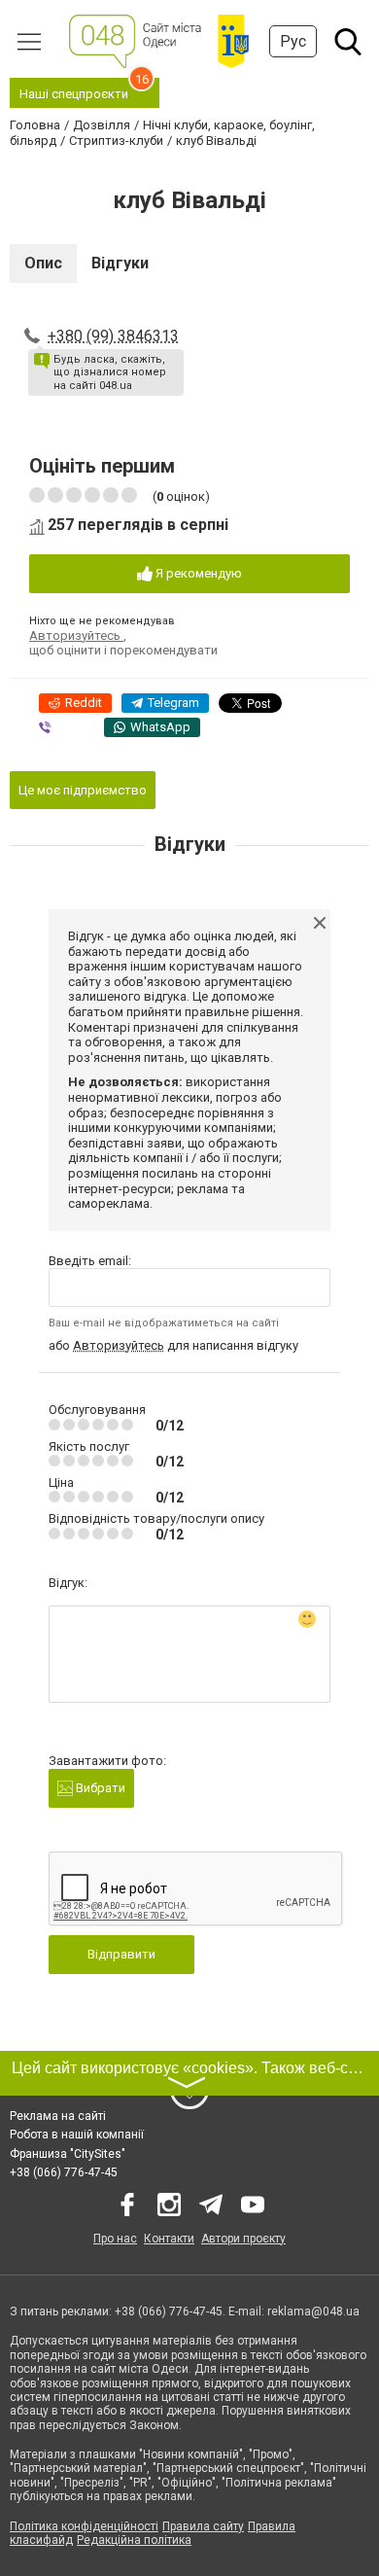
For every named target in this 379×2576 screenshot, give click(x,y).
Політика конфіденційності (84, 2526)
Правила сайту (203, 2526)
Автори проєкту (243, 2239)
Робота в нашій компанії (77, 2135)
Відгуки (120, 263)
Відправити (121, 1954)
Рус (293, 41)
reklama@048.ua (313, 2311)
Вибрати (99, 1788)
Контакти (169, 2239)
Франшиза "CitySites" (68, 2154)
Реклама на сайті (58, 2116)
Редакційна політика (134, 2540)
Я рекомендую (197, 573)
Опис (43, 263)
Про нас (115, 2239)
